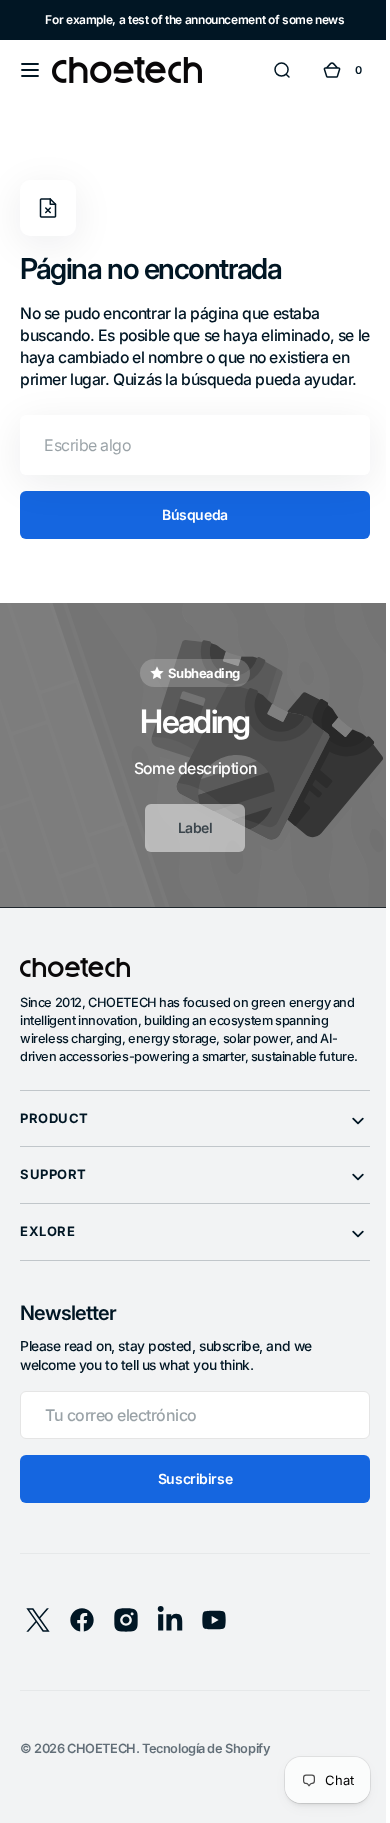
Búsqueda (188, 536)
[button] (30, 70)
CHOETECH (101, 1788)
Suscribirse (187, 1518)
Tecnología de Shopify (206, 1788)
